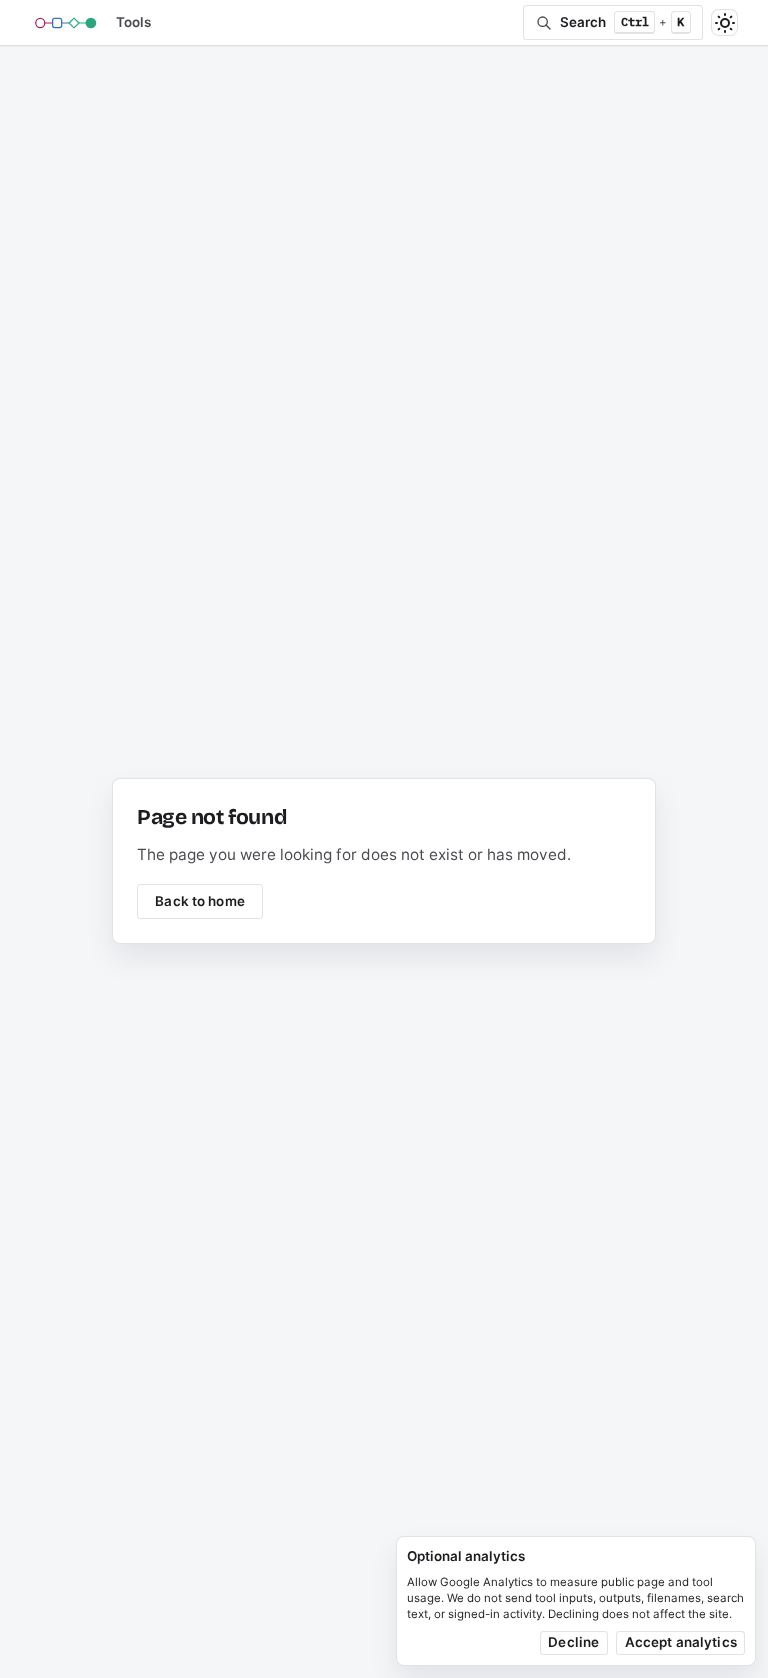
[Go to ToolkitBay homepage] (66, 23)
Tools (133, 22)
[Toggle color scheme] (724, 22)
